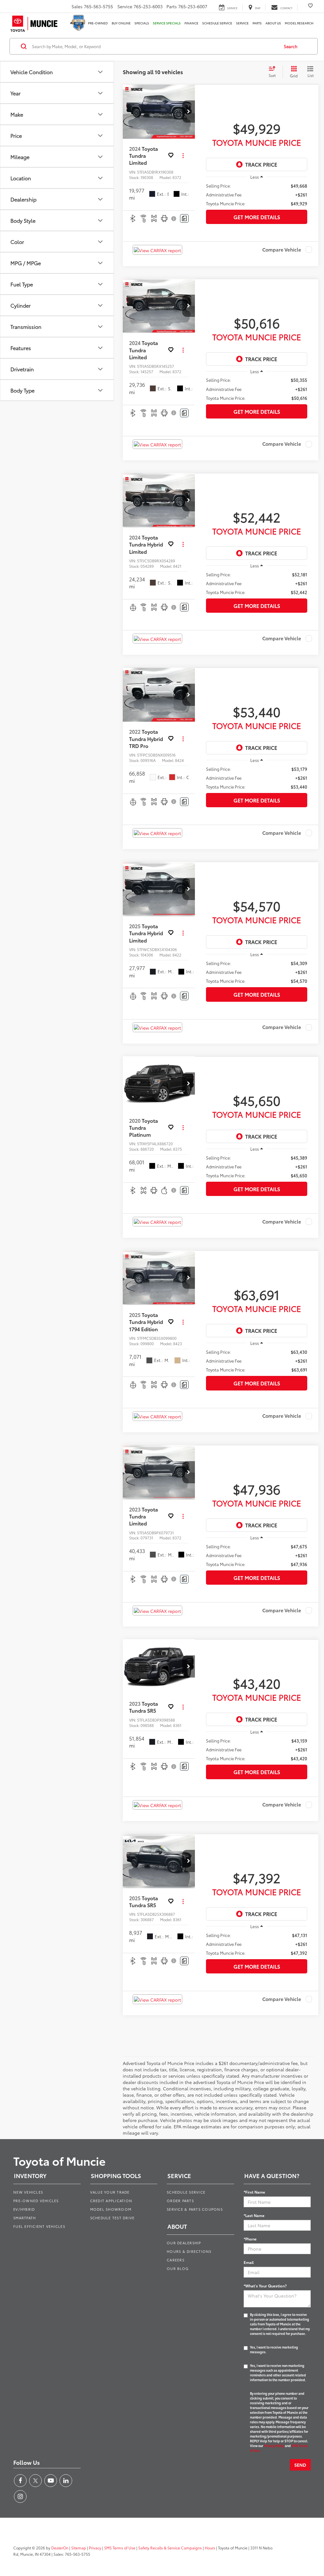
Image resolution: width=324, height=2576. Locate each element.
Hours (210, 2548)
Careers (176, 2260)
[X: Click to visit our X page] (35, 2481)
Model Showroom (111, 2209)
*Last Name (254, 2215)
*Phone (250, 2239)
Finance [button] (191, 23)
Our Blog (178, 2268)
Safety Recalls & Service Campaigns (170, 2548)
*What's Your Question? (265, 2286)
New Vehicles (28, 2192)
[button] (189, 112)
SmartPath (25, 2218)
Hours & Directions (189, 2251)
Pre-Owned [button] (98, 23)
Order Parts (180, 2201)
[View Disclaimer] (174, 219)
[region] (257, 195)
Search (291, 46)
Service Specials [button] (167, 23)
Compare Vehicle (282, 250)
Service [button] (242, 23)
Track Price (261, 164)
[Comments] (184, 218)
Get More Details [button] (257, 217)
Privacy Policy (274, 2446)
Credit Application (111, 2201)
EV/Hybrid (24, 2209)
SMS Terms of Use (120, 2548)
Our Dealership (184, 2243)
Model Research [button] (299, 23)
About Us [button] (273, 23)
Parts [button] (257, 23)
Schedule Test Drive (112, 2218)
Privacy (95, 2548)
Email (249, 2262)
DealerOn (60, 2548)
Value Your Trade (110, 2192)
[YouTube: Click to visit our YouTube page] (51, 2481)
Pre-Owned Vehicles (36, 2201)
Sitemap (79, 2548)
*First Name (254, 2192)
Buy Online (121, 23)
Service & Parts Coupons (195, 2209)
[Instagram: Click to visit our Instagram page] (20, 2496)
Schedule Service (217, 23)
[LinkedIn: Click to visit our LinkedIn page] (66, 2481)
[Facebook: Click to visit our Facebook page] (20, 2481)
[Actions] (183, 156)
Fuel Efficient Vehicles (39, 2226)
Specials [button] (142, 23)
